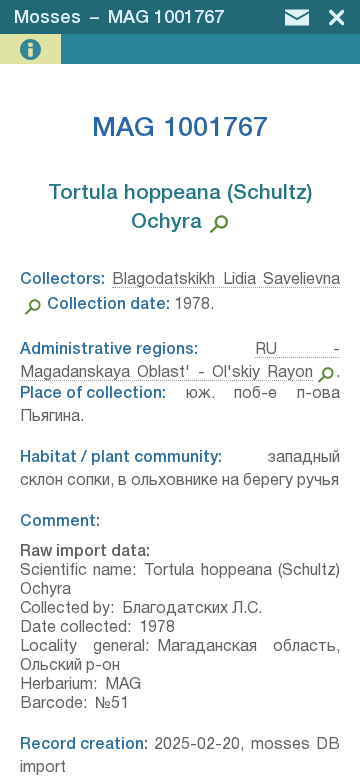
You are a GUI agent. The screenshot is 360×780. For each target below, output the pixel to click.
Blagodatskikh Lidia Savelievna (226, 280)
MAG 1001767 (166, 18)
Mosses (47, 18)
